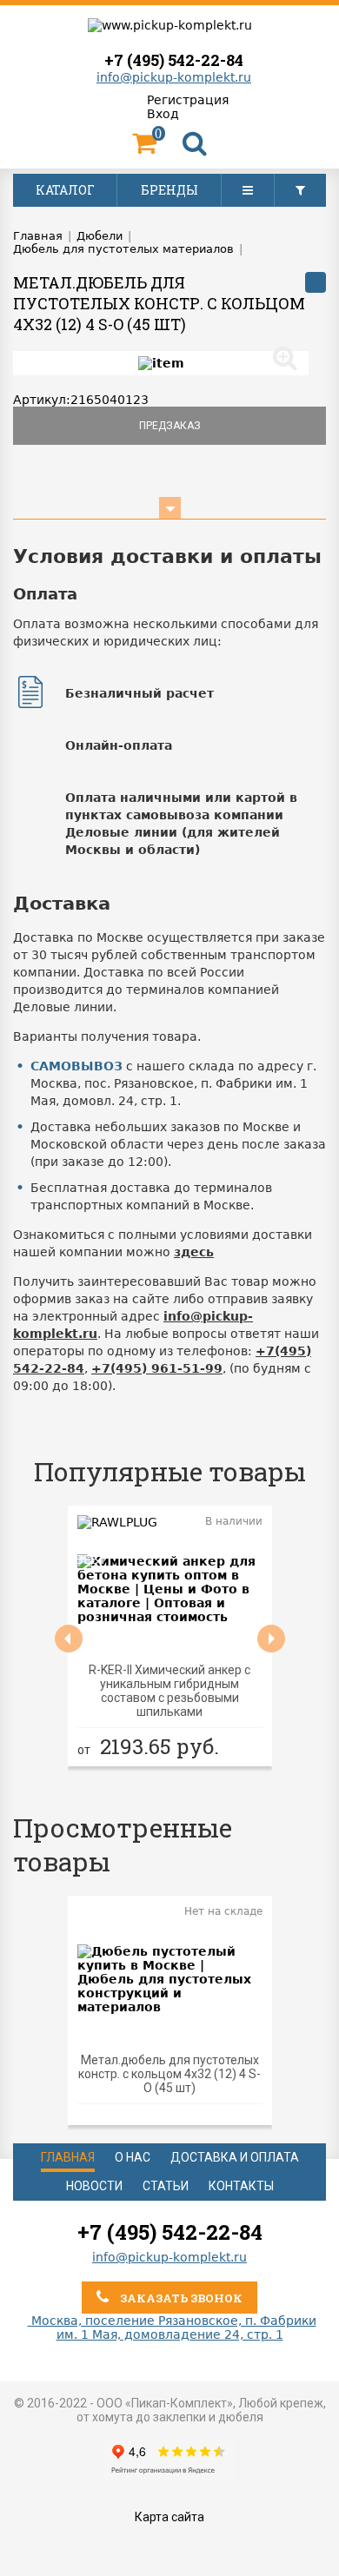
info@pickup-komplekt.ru (174, 77)
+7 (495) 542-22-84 (174, 60)
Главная (68, 2157)
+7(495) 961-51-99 (157, 1368)
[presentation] (248, 190)
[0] (144, 148)
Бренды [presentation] (169, 190)
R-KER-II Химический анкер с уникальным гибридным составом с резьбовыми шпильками (169, 1691)
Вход (163, 114)
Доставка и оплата (235, 2157)
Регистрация (188, 100)
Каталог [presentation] (65, 190)
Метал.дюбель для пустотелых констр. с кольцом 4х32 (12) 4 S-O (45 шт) (169, 2074)
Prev (69, 1639)
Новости (94, 2186)
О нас (133, 2157)
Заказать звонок (180, 2298)
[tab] (65, 190)
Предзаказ (170, 426)
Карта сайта (169, 2517)
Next (271, 1639)
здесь (194, 1252)
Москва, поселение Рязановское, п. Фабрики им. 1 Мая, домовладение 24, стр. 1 (172, 2328)
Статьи (166, 2186)
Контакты (241, 2186)
